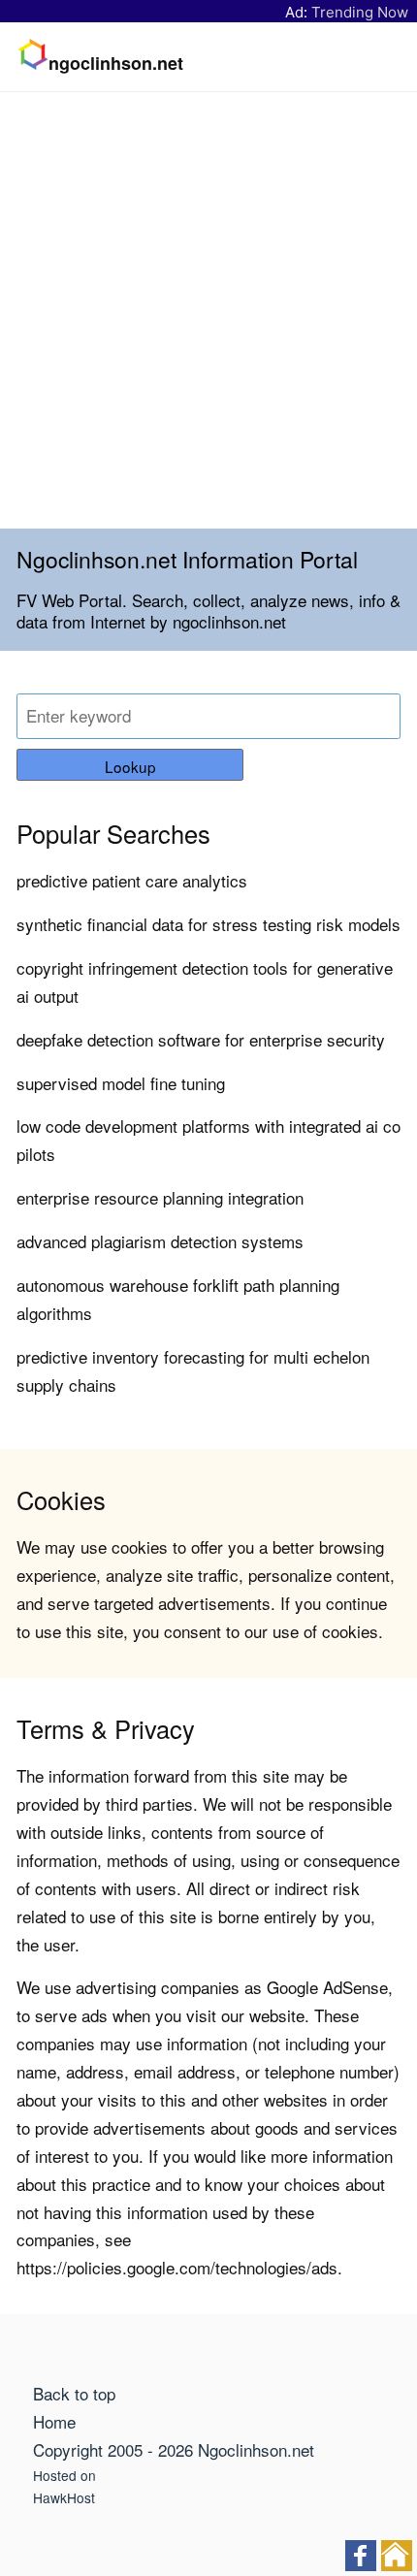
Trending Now (360, 12)
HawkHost (64, 2497)
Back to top (74, 2393)
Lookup (130, 766)
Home (54, 2421)
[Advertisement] (208, 310)
